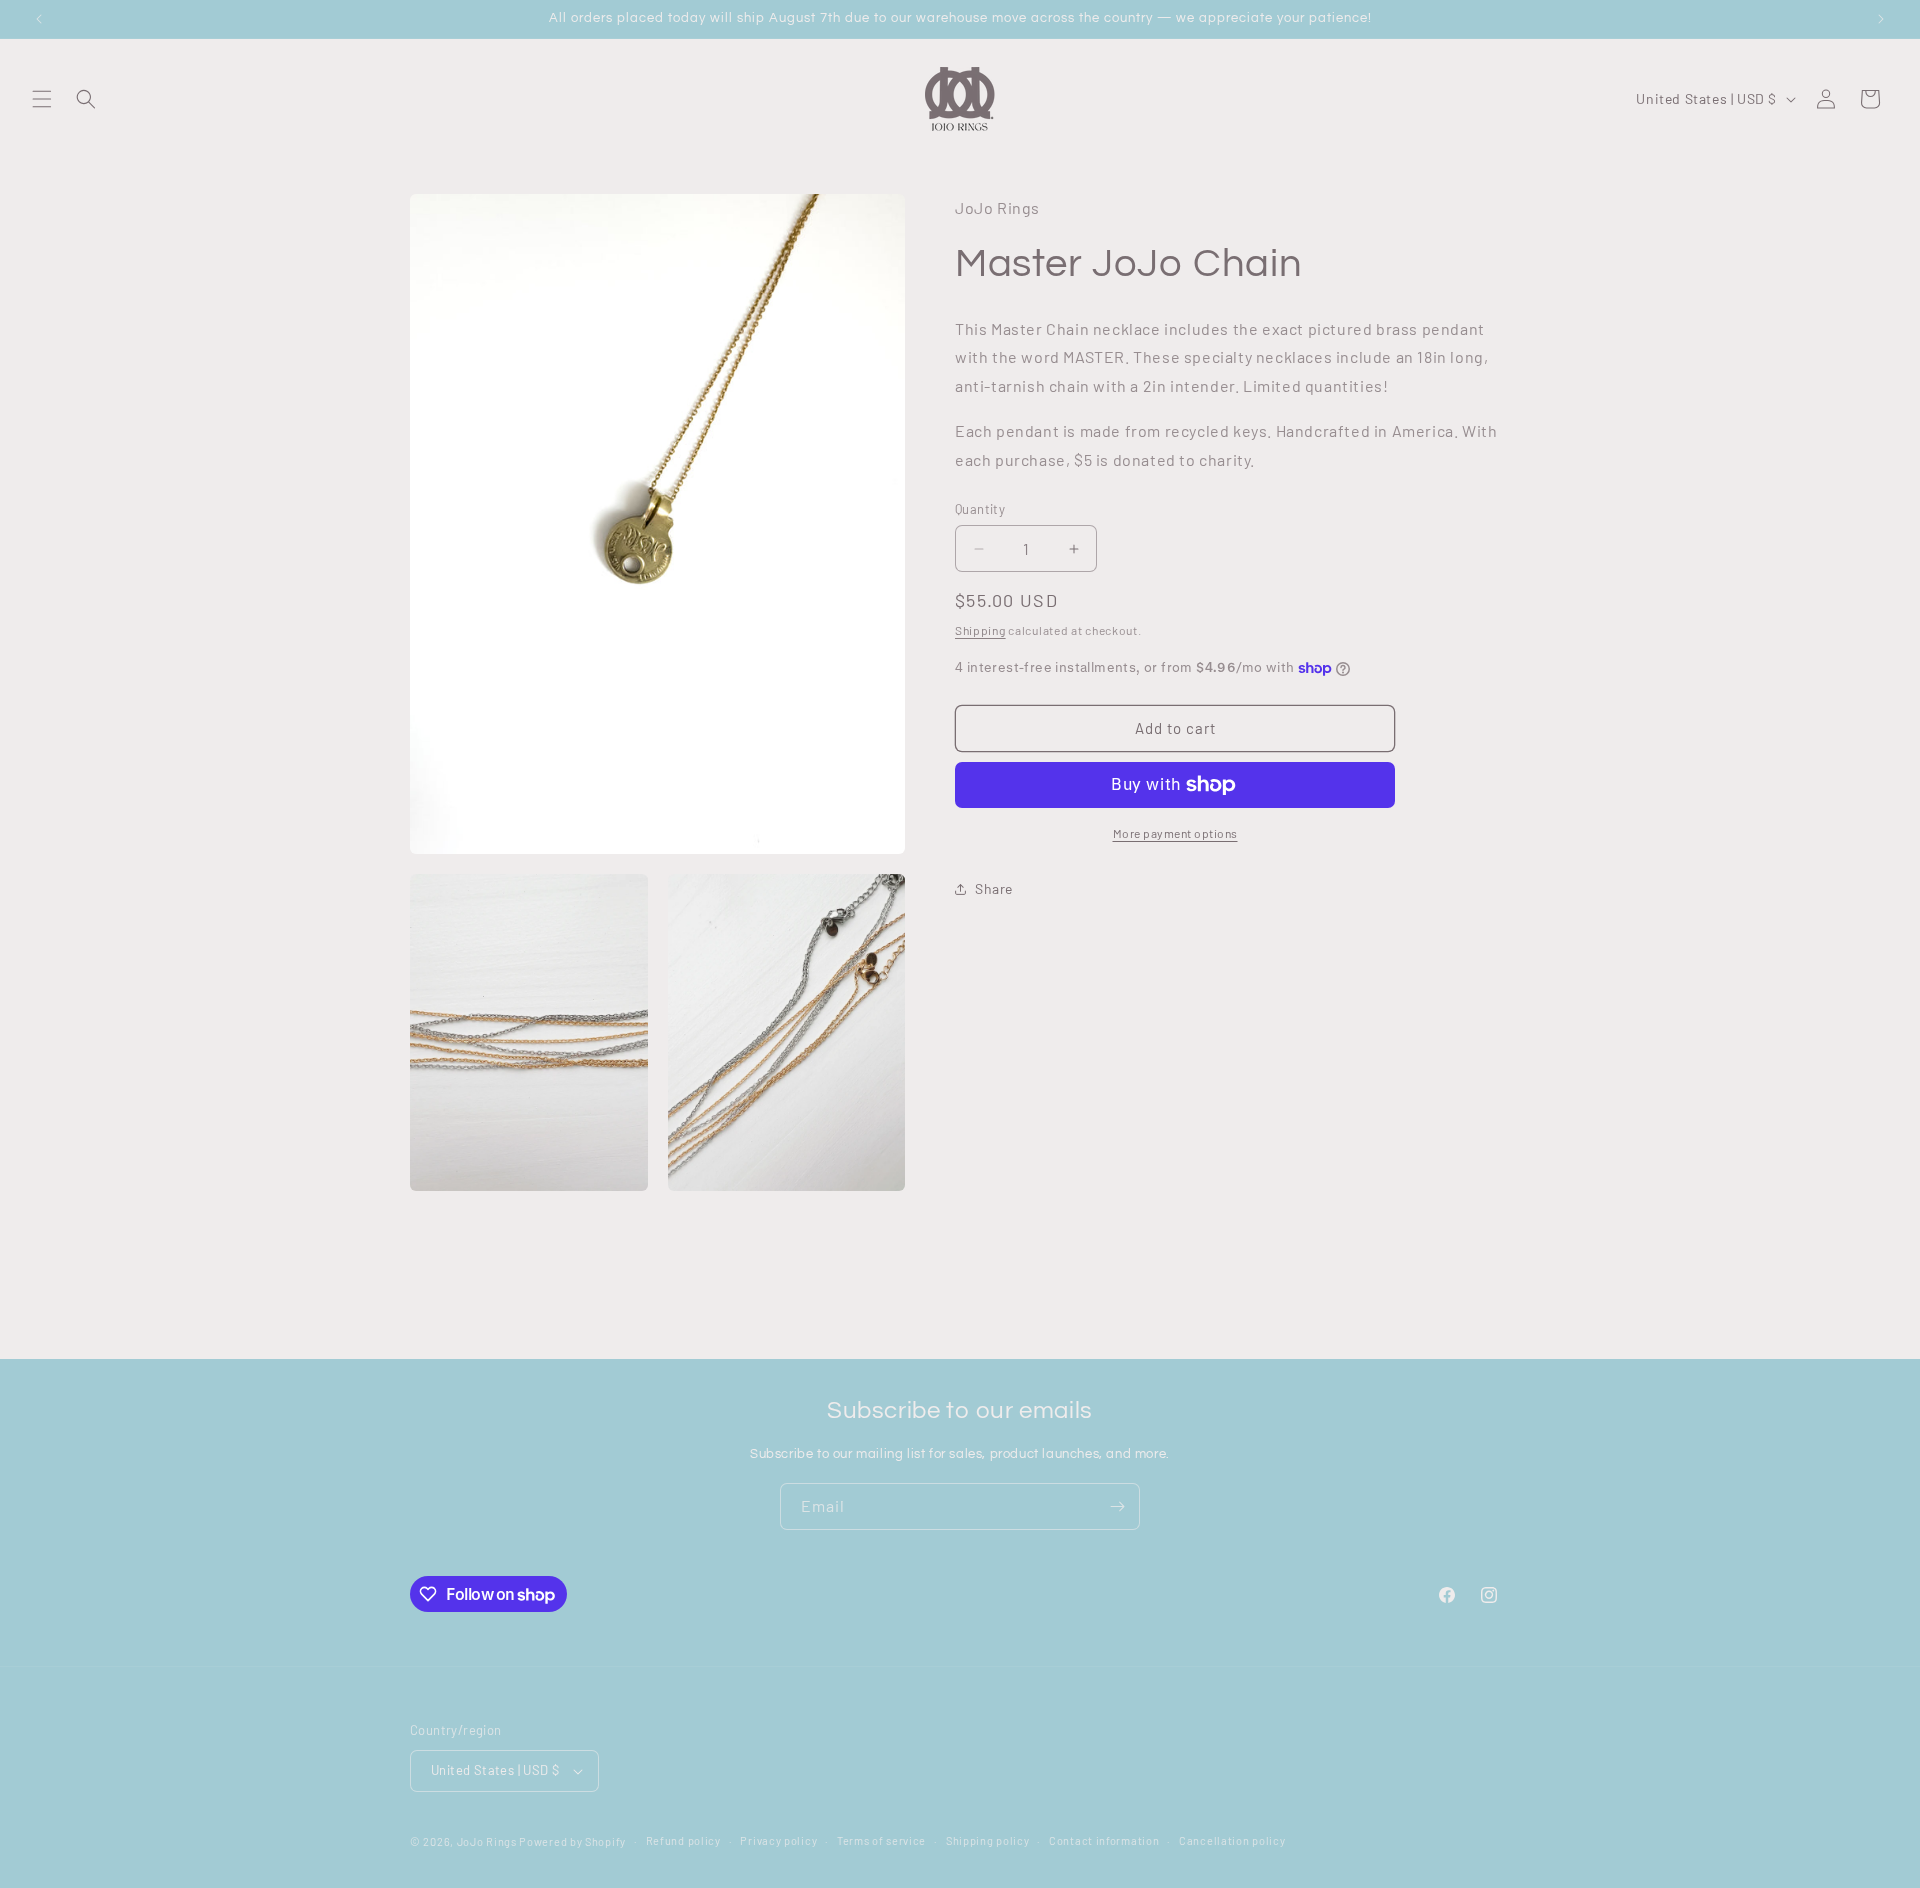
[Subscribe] (1117, 1506)
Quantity (980, 509)
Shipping (980, 630)
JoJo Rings (487, 1841)
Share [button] (994, 888)
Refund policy (683, 1840)
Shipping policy (988, 1840)
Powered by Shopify (572, 1841)
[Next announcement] (1881, 19)
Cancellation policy (1232, 1840)
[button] (42, 99)
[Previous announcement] (39, 19)
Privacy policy (778, 1840)
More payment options (1175, 833)
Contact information (1104, 1840)
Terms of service (881, 1840)
